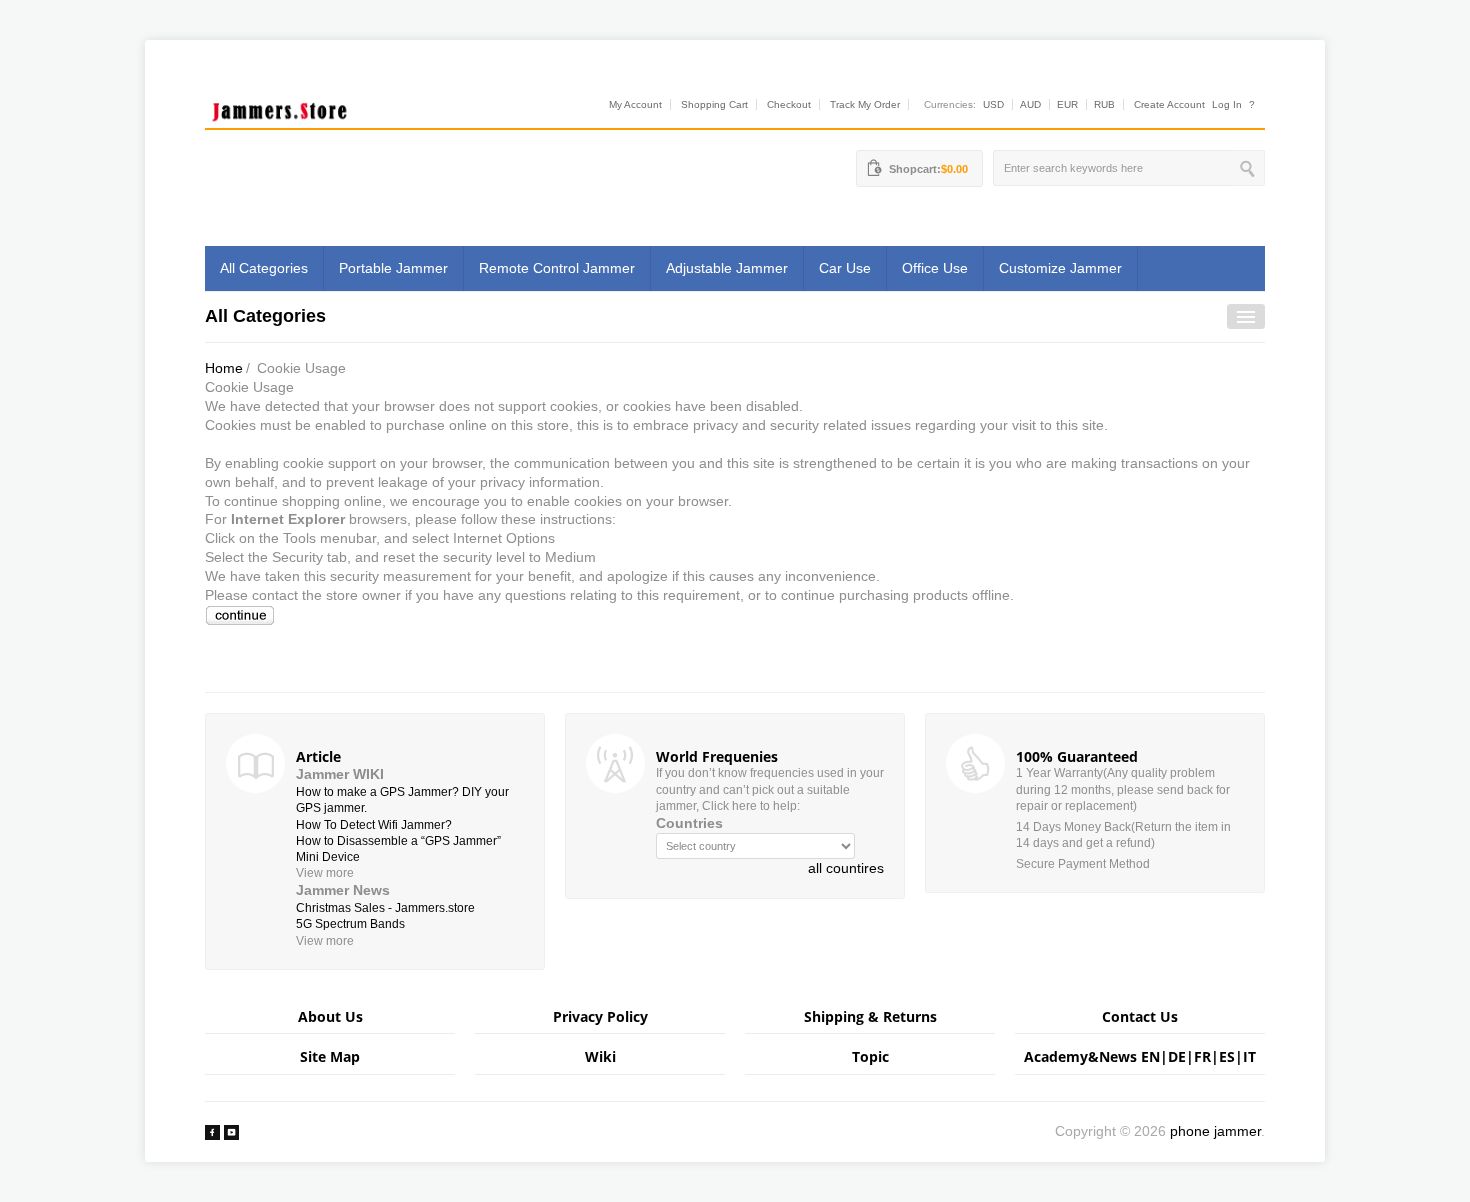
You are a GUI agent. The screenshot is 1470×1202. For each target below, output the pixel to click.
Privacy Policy (600, 1016)
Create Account (1169, 104)
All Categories (264, 268)
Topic (870, 1056)
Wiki (600, 1056)
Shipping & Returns (870, 1016)
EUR (1067, 104)
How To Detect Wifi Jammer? (374, 825)
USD (993, 104)
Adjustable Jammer (727, 268)
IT (1249, 1056)
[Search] (1249, 168)
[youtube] (231, 1131)
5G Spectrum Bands (350, 924)
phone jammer (1215, 1131)
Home (224, 368)
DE (1177, 1056)
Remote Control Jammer (557, 268)
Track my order (865, 104)
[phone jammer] (280, 107)
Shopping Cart (714, 104)
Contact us (1140, 1016)
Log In (1227, 104)
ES (1227, 1056)
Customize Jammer (1060, 268)
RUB (1104, 104)
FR (1202, 1056)
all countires (846, 868)
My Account (635, 104)
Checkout (789, 104)
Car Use (845, 268)
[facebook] (212, 1131)
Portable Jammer (393, 268)
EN (1150, 1056)
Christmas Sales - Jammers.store (385, 908)
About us (330, 1016)
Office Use (935, 268)
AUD (1030, 104)
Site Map (330, 1056)
